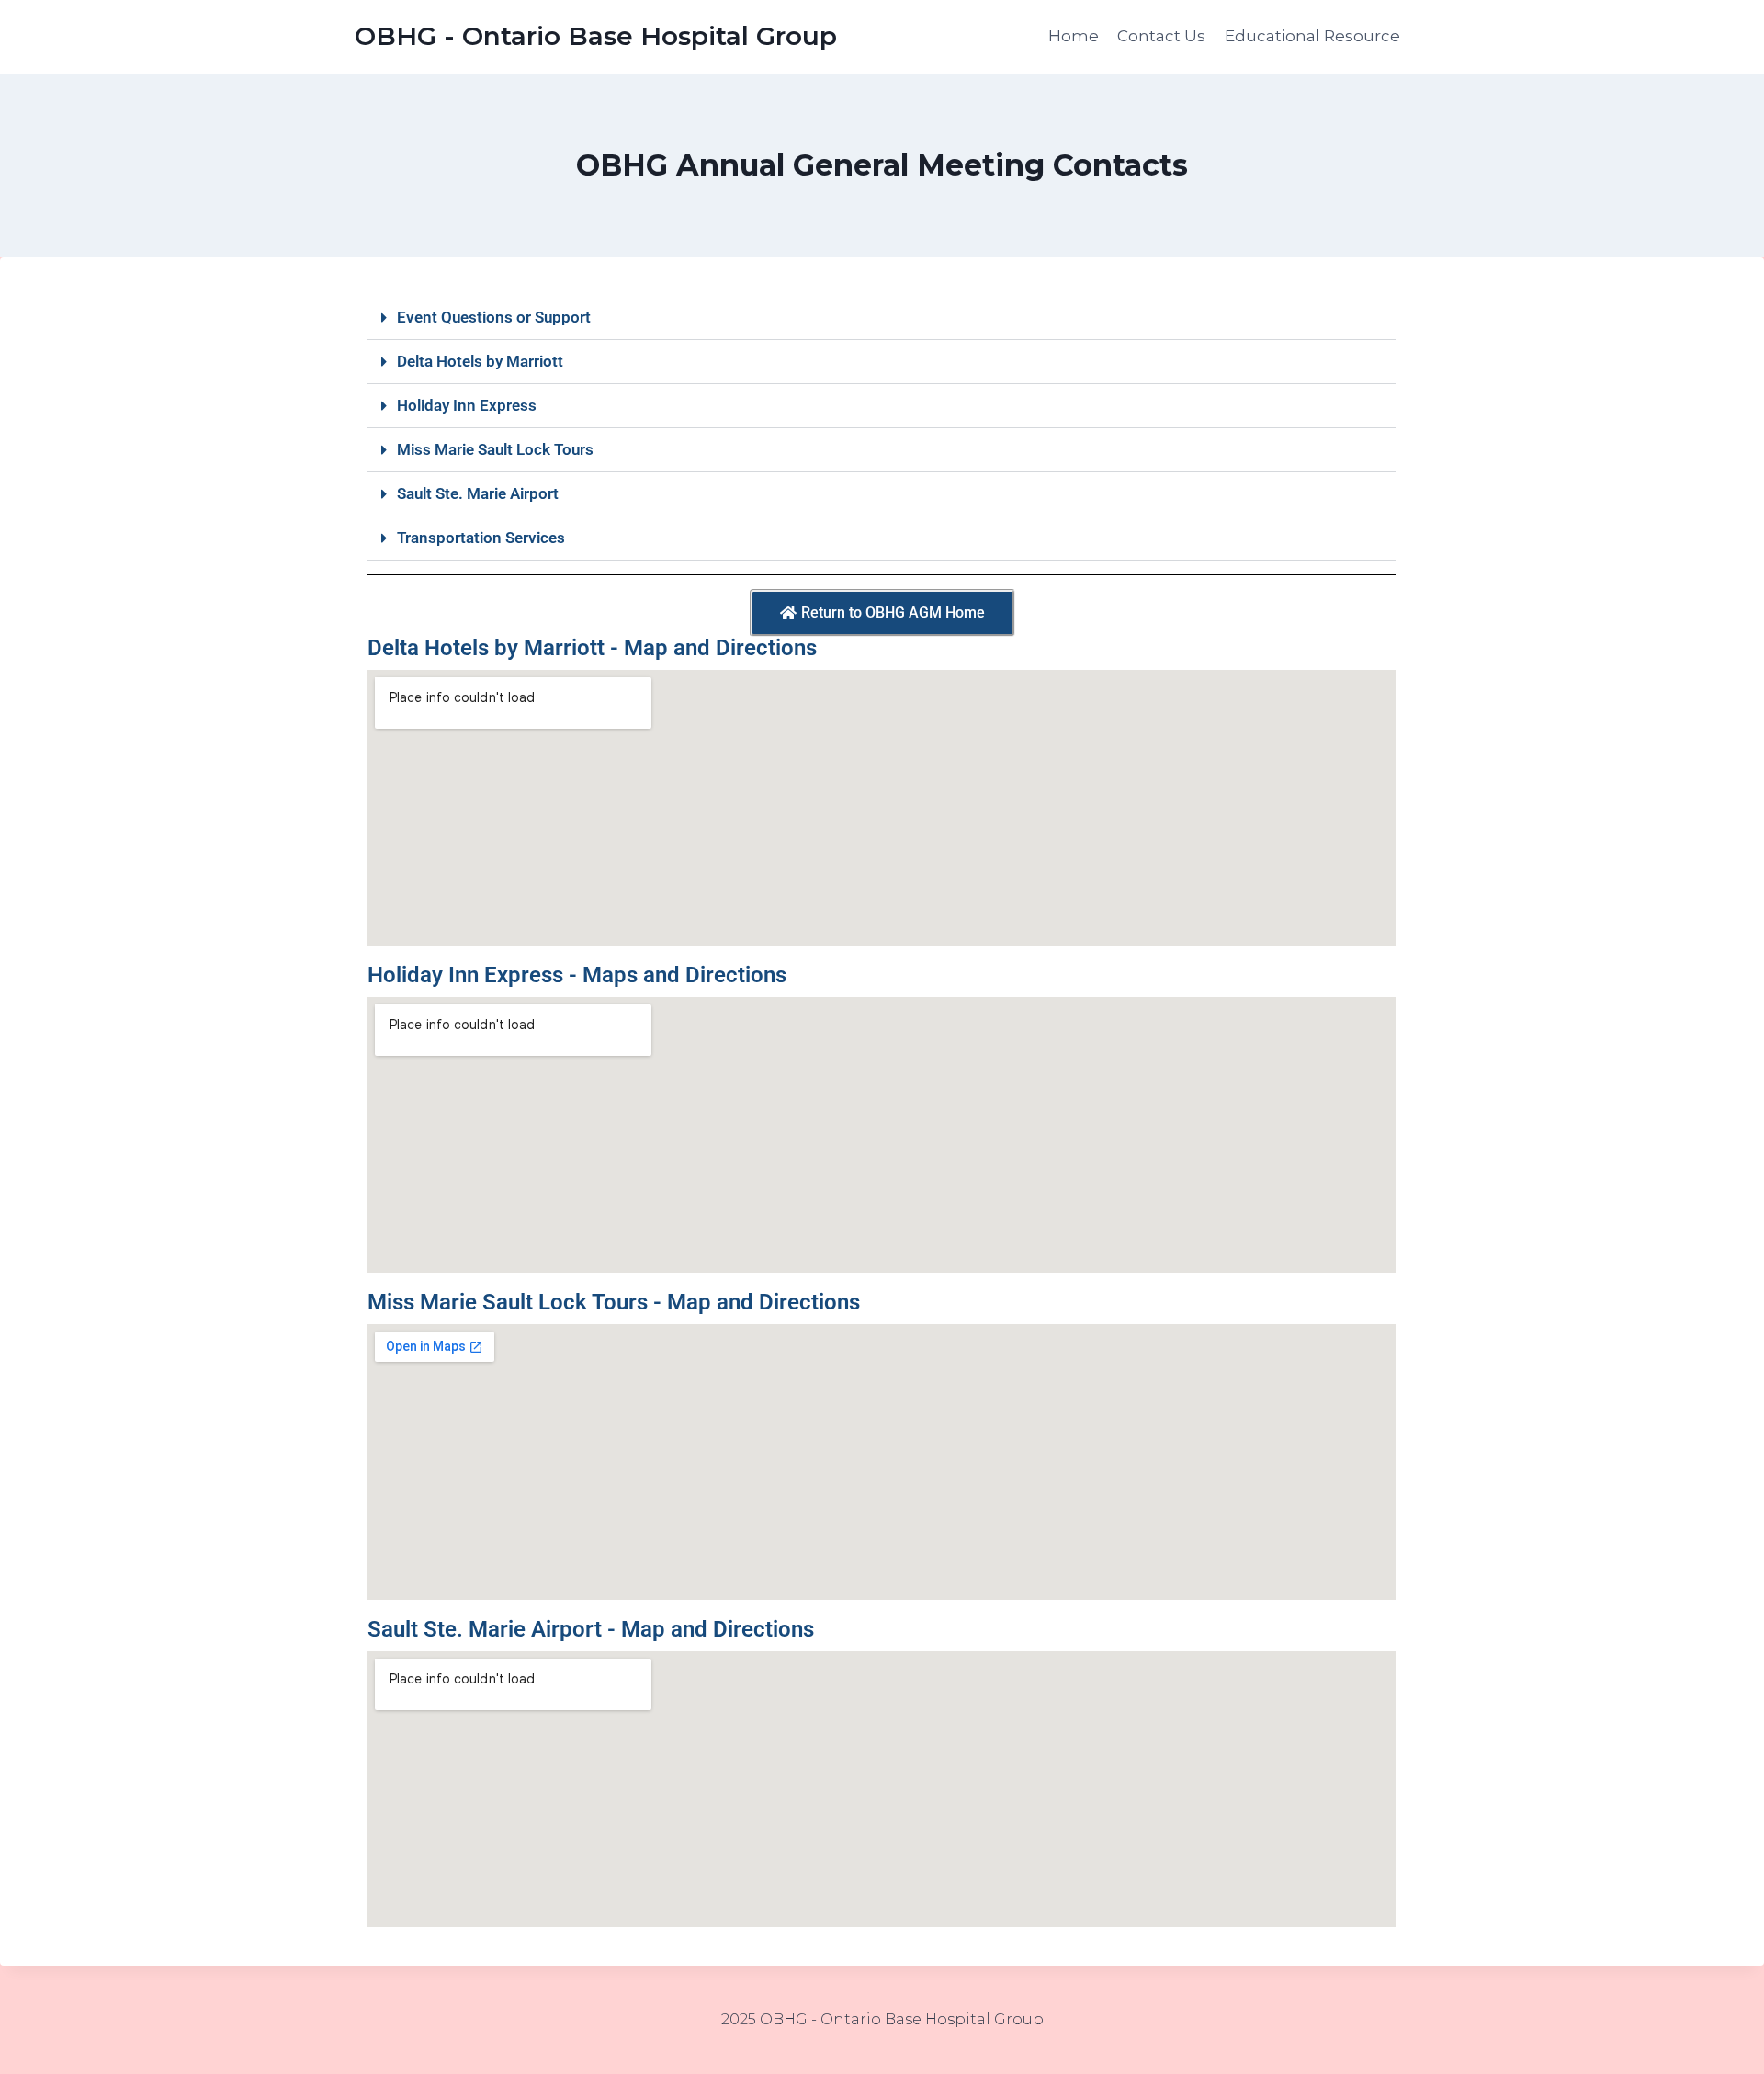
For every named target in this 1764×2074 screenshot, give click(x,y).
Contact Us (1161, 36)
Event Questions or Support (494, 317)
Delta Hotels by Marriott (480, 361)
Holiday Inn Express (467, 405)
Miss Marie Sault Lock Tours (495, 449)
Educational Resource (1312, 36)
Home (1074, 36)
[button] (882, 318)
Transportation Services (481, 538)
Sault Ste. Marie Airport (478, 493)
